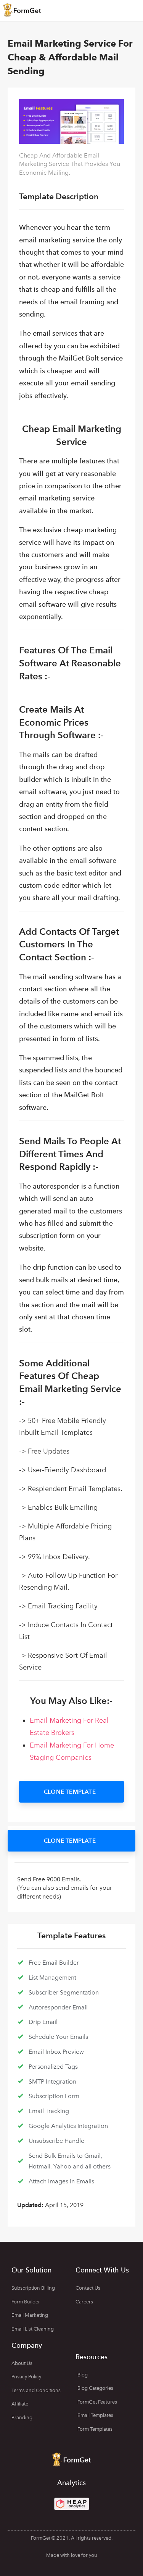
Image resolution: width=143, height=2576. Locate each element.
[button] (71, 1792)
